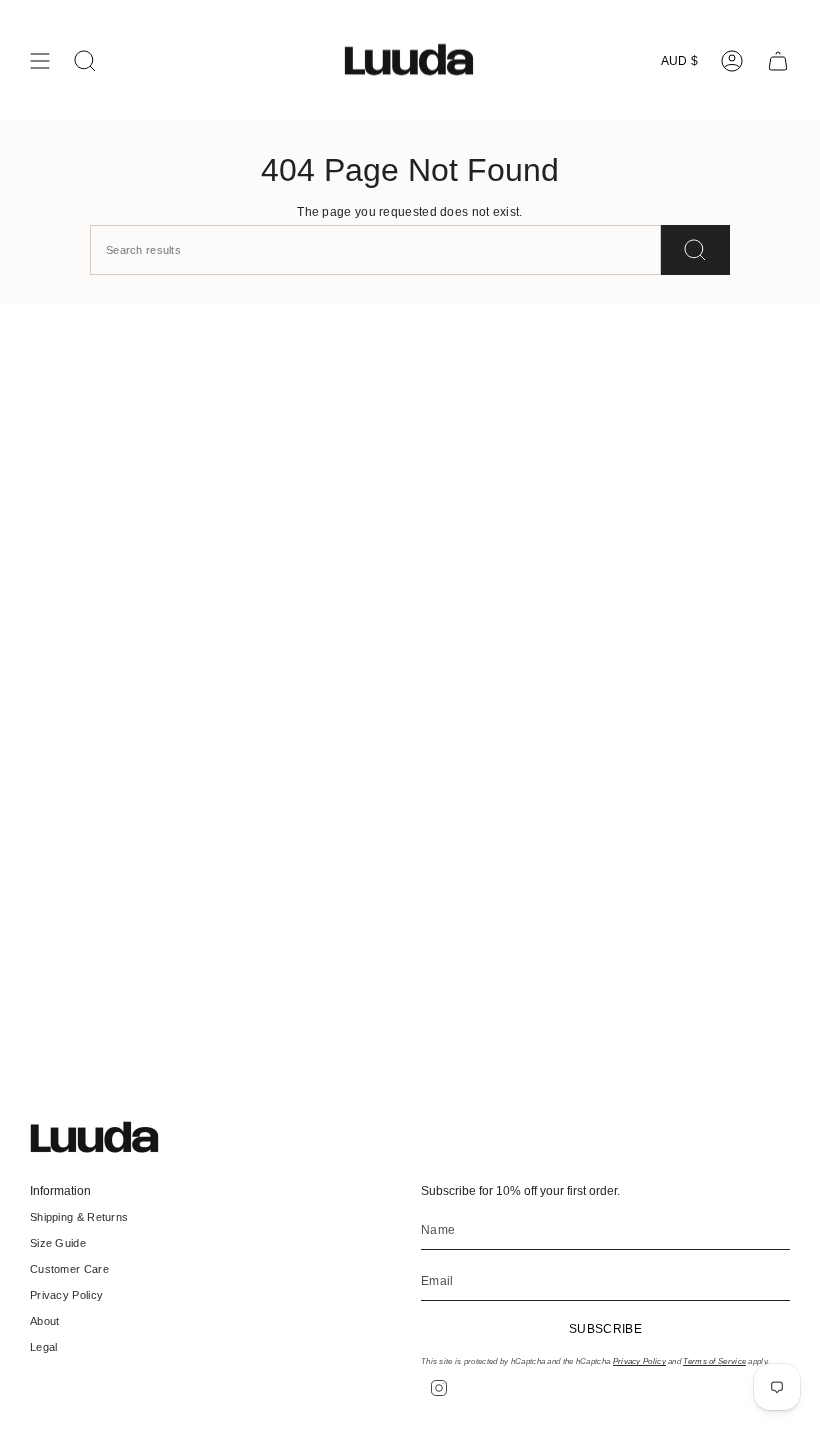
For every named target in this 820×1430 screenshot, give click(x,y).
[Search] (695, 250)
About (45, 1321)
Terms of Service (714, 1361)
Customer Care (69, 1269)
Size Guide (58, 1243)
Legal (44, 1347)
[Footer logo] (105, 1137)
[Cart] (778, 61)
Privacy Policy (66, 1295)
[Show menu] (40, 61)
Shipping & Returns (79, 1217)
